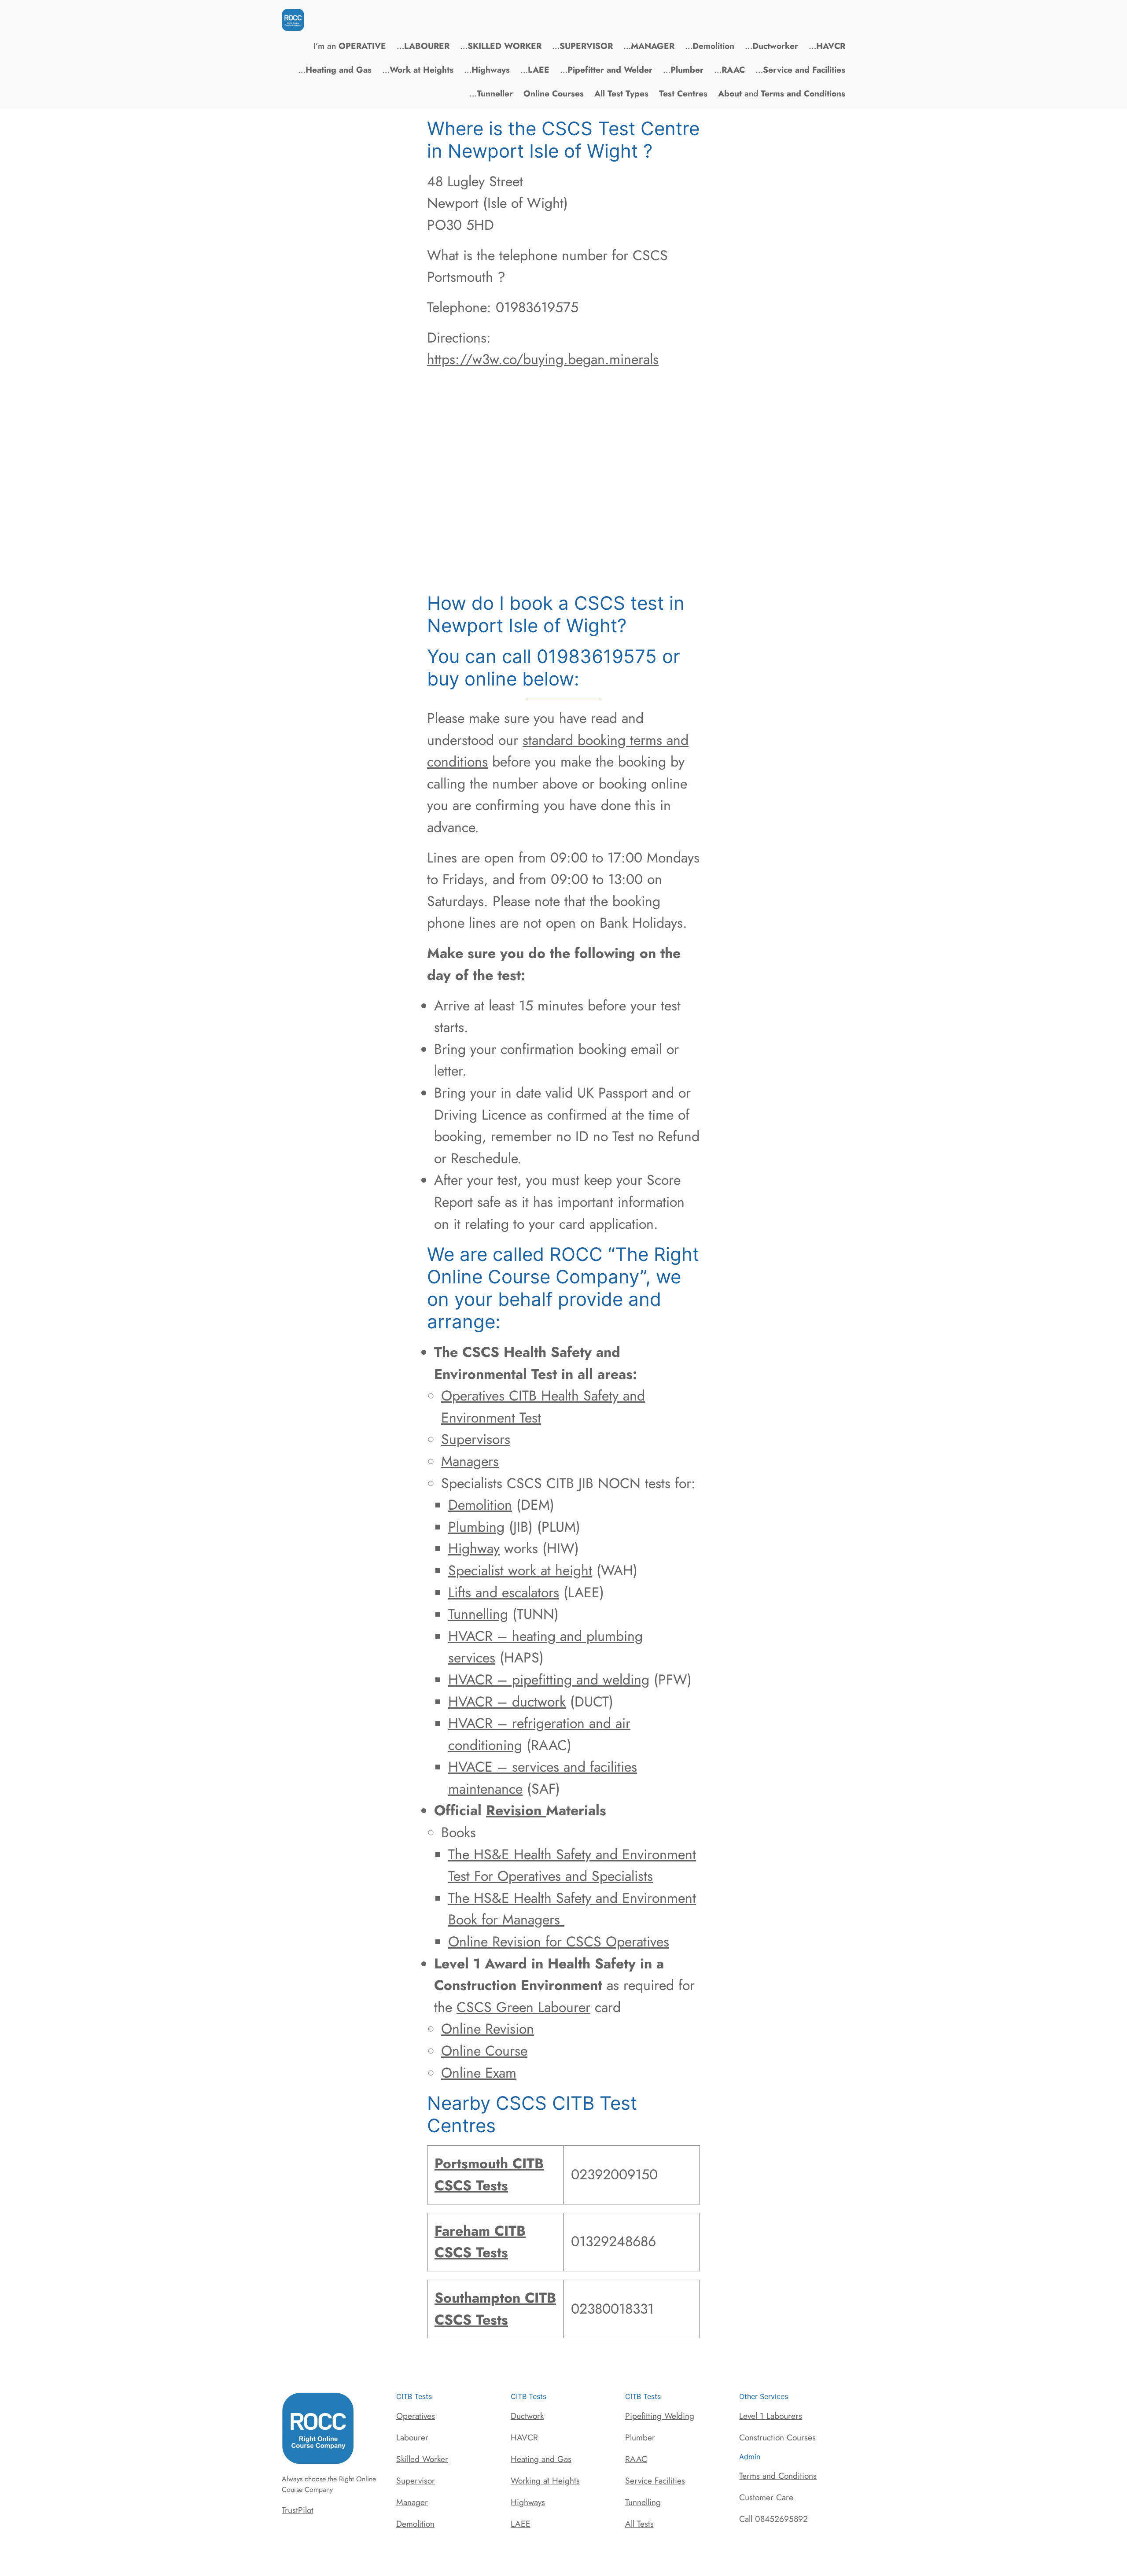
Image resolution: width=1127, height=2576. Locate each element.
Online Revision (488, 2029)
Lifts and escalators (504, 1592)
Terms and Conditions (778, 2476)
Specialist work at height (520, 1570)
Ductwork (527, 2416)
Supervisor (416, 2480)
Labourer (412, 2437)
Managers (470, 1461)
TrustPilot (298, 2510)
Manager (412, 2502)
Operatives (416, 2416)
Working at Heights (545, 2480)
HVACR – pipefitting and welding (549, 1680)
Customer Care (766, 2497)
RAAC (636, 2459)
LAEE (521, 2524)
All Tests (639, 2524)
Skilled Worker (422, 2459)
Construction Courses (777, 2437)
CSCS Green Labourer (523, 2007)
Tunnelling (478, 1614)
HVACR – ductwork (507, 1702)
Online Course (484, 2051)
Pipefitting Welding (660, 2416)
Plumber (640, 2437)
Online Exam (479, 2073)
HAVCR (524, 2437)
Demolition (480, 1505)
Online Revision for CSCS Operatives (559, 1942)
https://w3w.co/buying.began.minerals (543, 359)
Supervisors (476, 1439)
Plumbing (476, 1527)
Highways (528, 2502)
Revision (516, 1810)
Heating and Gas (541, 2459)
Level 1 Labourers (771, 2416)
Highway (474, 1548)
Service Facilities (655, 2480)
